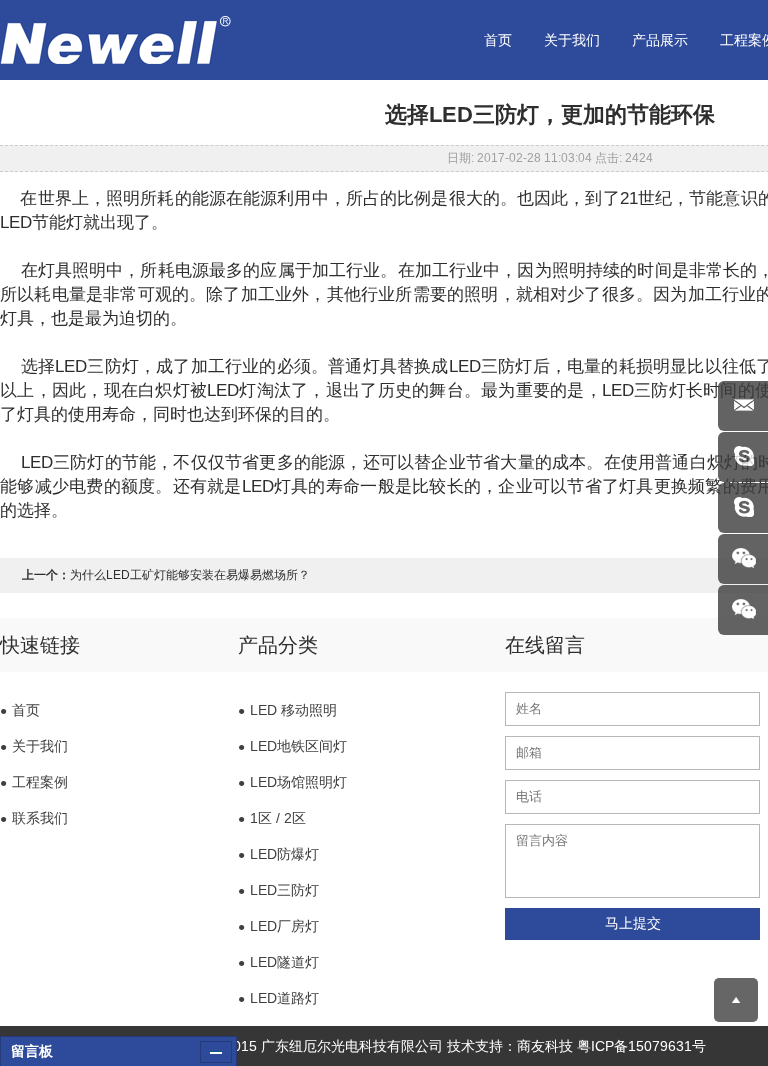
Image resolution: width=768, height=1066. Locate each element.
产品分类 (278, 645)
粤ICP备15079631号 (641, 1046)
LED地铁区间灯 (292, 746)
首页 (498, 40)
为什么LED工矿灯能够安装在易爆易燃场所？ (190, 575)
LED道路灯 (278, 998)
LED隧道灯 (278, 962)
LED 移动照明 (287, 710)
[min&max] (216, 1052)
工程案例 (34, 782)
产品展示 (660, 40)
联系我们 (34, 818)
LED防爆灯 (278, 854)
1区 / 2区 (272, 818)
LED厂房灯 (278, 926)
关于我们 (572, 40)
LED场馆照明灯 (292, 782)
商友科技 (545, 1046)
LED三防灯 (278, 890)
